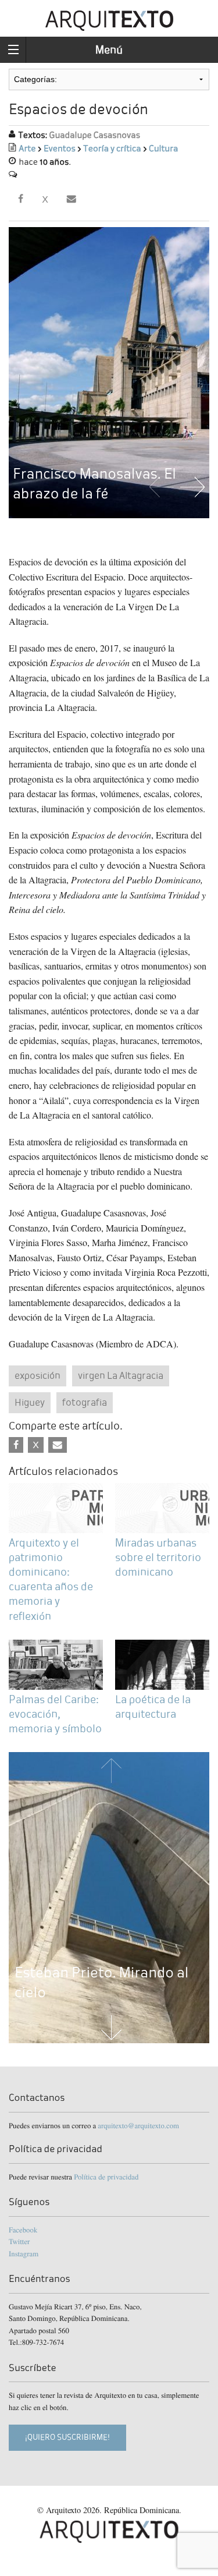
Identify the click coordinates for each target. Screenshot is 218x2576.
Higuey (30, 1402)
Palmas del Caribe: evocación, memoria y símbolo (55, 1714)
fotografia (85, 1402)
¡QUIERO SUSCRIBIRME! (67, 2437)
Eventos (60, 149)
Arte (27, 149)
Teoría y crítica (112, 149)
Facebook (23, 2230)
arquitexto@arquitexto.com (138, 2125)
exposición (37, 1376)
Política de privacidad (106, 2177)
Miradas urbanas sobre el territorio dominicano (158, 1557)
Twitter (19, 2241)
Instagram (24, 2253)
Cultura (163, 149)
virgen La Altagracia (121, 1376)
